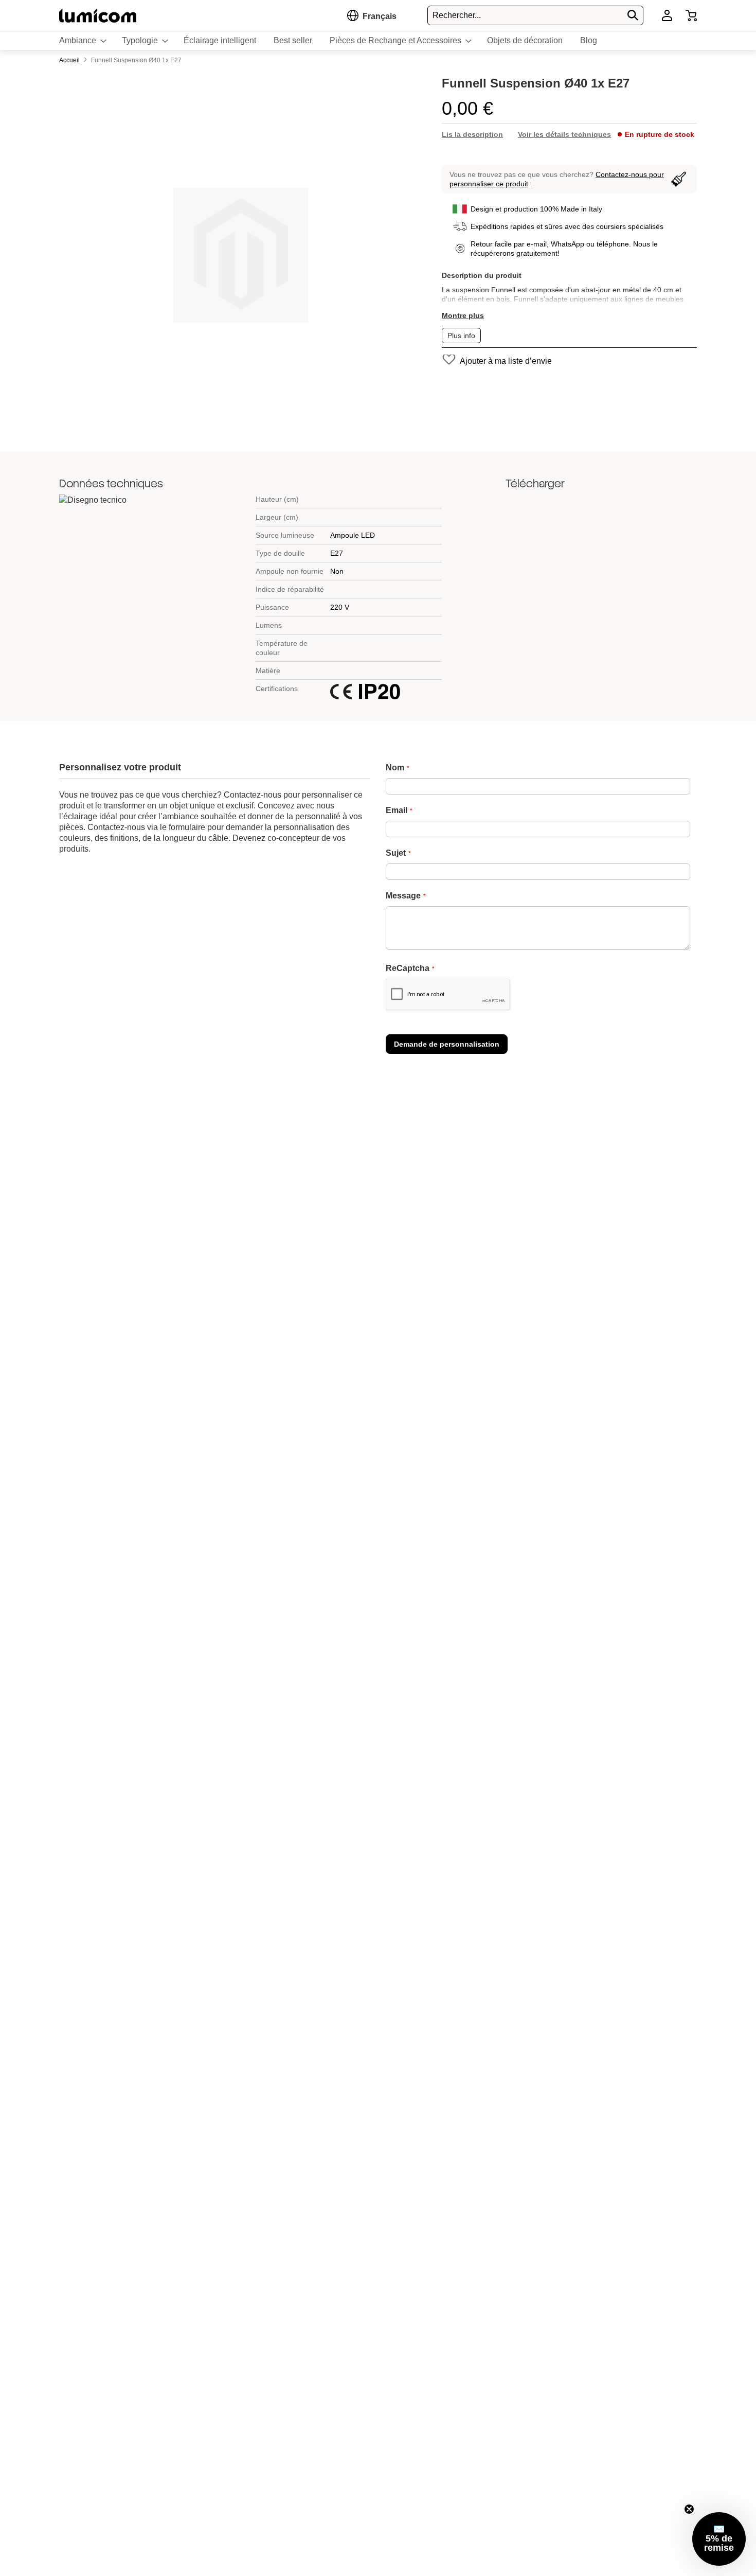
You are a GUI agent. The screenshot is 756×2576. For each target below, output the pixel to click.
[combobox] (535, 15)
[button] (380, 16)
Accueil (70, 60)
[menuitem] (82, 41)
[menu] (378, 41)
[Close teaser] (689, 2509)
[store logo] (98, 15)
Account (667, 15)
